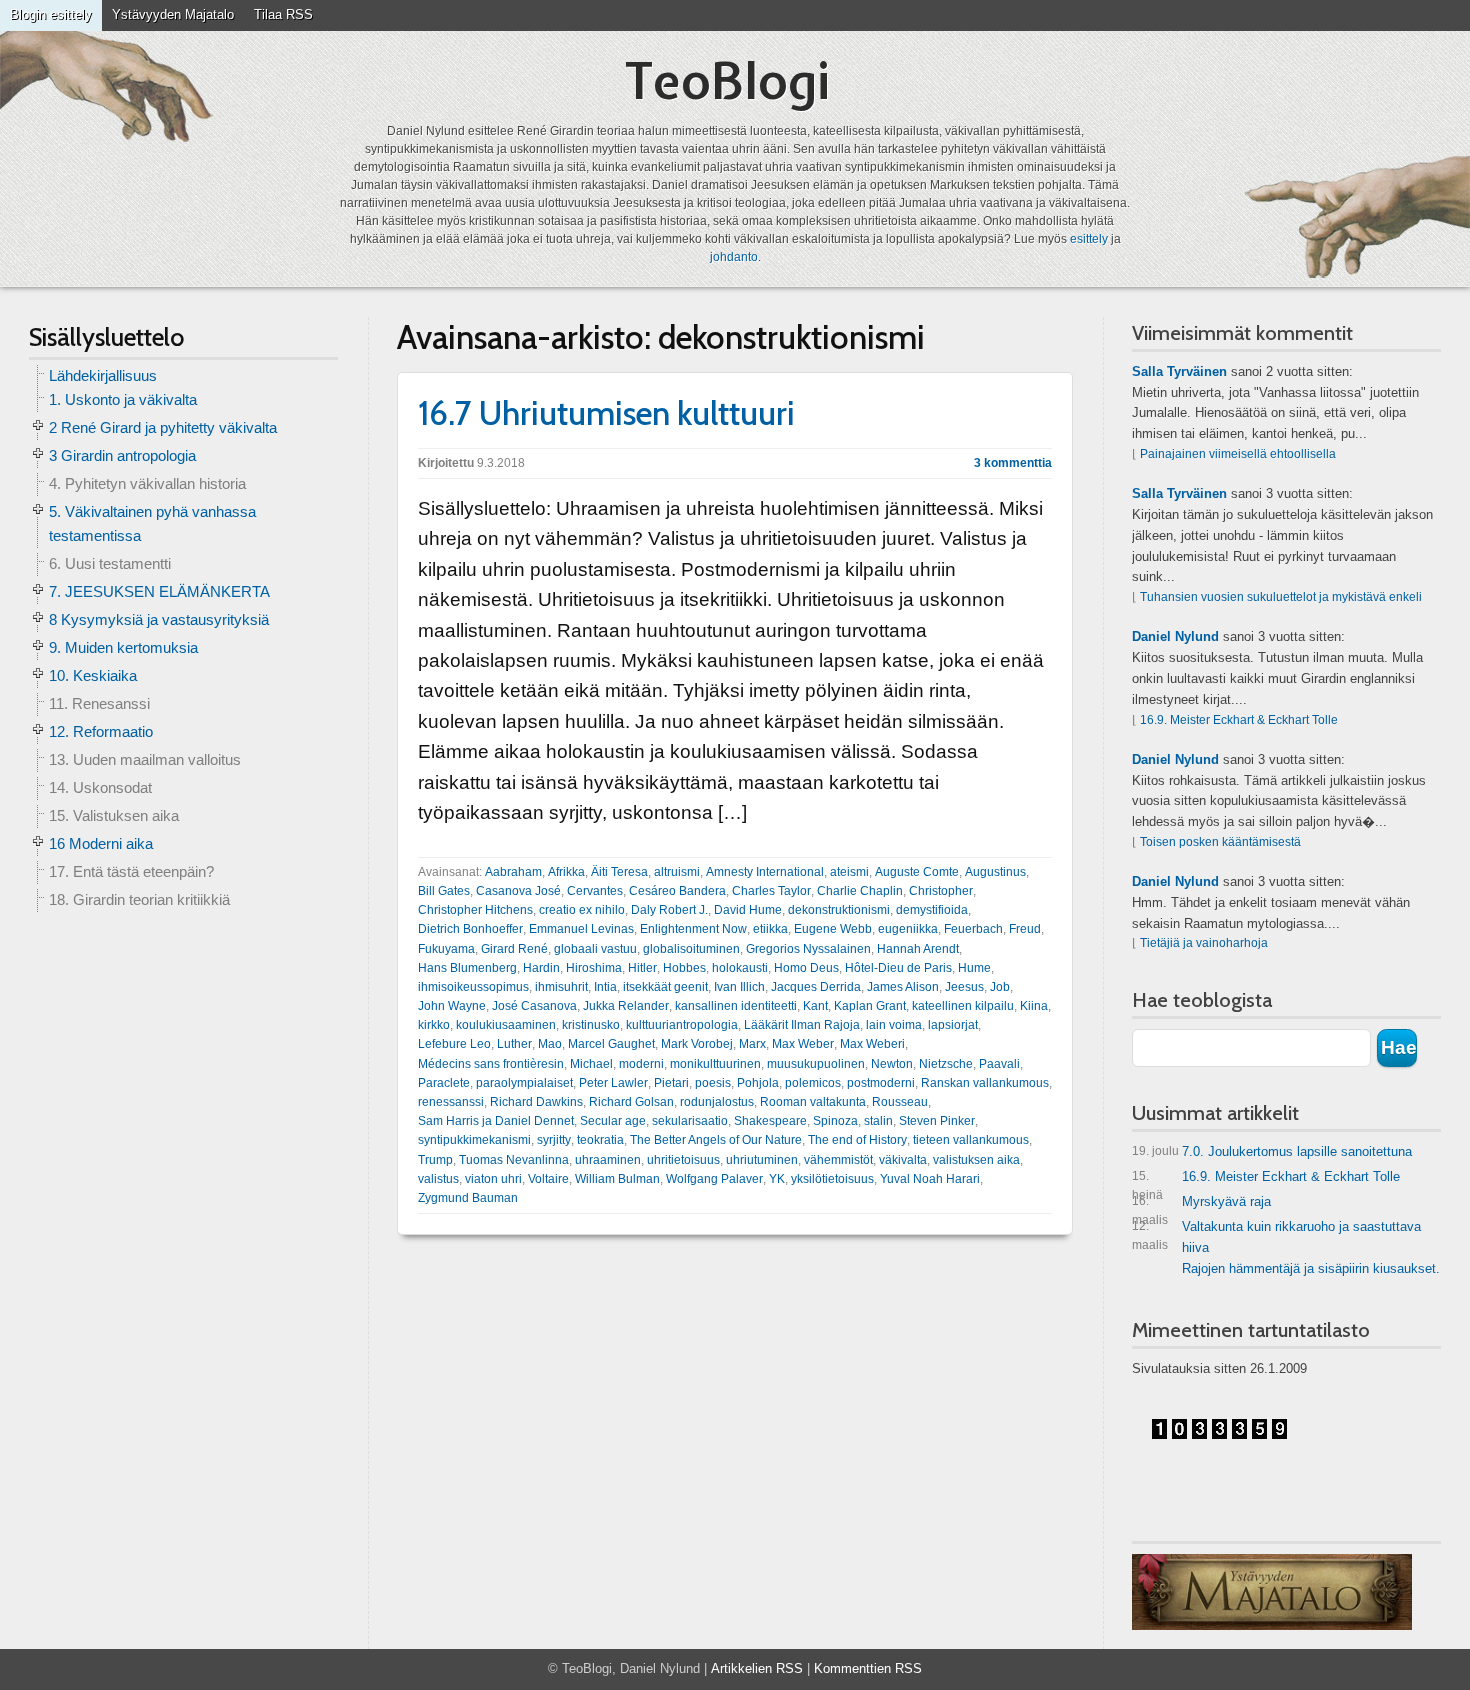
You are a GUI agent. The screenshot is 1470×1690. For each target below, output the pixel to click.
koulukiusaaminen (506, 1025)
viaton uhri (493, 1179)
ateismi (849, 872)
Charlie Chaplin (860, 891)
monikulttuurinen (715, 1064)
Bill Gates (444, 891)
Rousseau (900, 1102)
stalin (878, 1121)
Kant (815, 1006)
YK (777, 1179)
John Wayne (452, 1006)
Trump (435, 1160)
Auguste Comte (917, 872)
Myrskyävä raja (1201, 1205)
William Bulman (617, 1179)
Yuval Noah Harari (930, 1179)
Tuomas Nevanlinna (514, 1160)
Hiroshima (594, 968)
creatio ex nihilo (582, 910)
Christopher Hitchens (475, 910)
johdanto (734, 257)
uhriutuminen (762, 1160)
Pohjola (758, 1083)
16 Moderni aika (101, 843)
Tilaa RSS (283, 14)
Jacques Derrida (816, 987)
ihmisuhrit (561, 987)
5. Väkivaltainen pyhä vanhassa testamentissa (152, 523)
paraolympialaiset (524, 1083)
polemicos (813, 1083)
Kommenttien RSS (868, 1668)
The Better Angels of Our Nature (716, 1140)
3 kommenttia (1013, 463)
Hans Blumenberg (467, 968)
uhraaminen (608, 1160)
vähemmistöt (838, 1160)
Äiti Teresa (619, 872)
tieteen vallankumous (971, 1140)
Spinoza (835, 1121)
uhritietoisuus (683, 1160)
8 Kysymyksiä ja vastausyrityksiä (159, 619)
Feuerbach (973, 929)
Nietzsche (946, 1064)
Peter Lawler (613, 1083)
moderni (641, 1064)
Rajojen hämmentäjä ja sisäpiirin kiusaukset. (1311, 1268)
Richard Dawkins (536, 1102)
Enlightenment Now (693, 929)
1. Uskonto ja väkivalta (123, 399)
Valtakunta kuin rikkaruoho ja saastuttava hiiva (1276, 1237)
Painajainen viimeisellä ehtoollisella (1238, 454)
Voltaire (548, 1179)
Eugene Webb (833, 929)
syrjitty (554, 1140)
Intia (605, 987)
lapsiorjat (953, 1025)
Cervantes (595, 891)
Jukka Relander (626, 1006)
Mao (550, 1044)
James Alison (903, 987)
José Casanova (534, 1006)
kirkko (434, 1025)
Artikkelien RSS (757, 1668)
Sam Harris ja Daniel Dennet (496, 1121)
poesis (713, 1083)
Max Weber (803, 1044)
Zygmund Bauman (468, 1198)
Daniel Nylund (1175, 636)
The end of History (857, 1140)
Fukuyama (446, 949)
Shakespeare (770, 1121)
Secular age (613, 1121)
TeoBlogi (727, 80)
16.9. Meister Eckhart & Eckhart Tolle (1239, 720)
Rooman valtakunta (813, 1102)
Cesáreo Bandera (677, 891)
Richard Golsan (631, 1102)
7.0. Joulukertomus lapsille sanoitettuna (1272, 1151)
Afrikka (566, 872)
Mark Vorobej (697, 1044)
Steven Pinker (937, 1121)
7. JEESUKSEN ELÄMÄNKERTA (159, 591)
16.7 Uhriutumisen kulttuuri (606, 413)
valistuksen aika (976, 1160)
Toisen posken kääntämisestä (1220, 842)
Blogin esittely (51, 14)
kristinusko (591, 1025)
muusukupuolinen (816, 1064)
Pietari (671, 1083)
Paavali (999, 1064)
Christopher (941, 891)
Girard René (514, 949)
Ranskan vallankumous (985, 1083)
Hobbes (684, 968)
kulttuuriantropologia (682, 1025)
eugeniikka (908, 929)
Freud (1025, 929)
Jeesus (964, 987)
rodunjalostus (717, 1102)
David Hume (748, 910)
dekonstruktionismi (839, 910)
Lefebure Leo (454, 1044)
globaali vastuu (595, 949)
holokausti (740, 968)
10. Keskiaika (93, 675)
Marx (752, 1044)
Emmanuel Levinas (581, 929)
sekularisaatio (690, 1121)
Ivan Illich (739, 987)
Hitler (642, 968)
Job (1000, 987)
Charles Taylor (771, 891)
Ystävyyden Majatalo (173, 14)
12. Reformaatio (101, 731)
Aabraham (513, 872)
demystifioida (932, 910)
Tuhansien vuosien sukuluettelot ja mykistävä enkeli (1281, 597)
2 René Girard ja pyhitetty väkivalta (163, 427)
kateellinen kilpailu (963, 1006)
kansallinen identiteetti (736, 1006)
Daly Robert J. (669, 910)
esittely (1089, 239)
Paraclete (444, 1083)
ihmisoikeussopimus (473, 987)
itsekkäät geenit (665, 987)
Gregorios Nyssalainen (808, 949)
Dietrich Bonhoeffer (470, 929)
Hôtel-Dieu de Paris (898, 968)
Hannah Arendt (918, 949)
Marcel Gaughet (611, 1044)
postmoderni (881, 1083)
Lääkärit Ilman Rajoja (802, 1025)
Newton (892, 1064)
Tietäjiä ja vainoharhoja (1204, 943)
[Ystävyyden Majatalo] (1272, 1592)
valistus (438, 1179)
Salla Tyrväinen (1179, 371)
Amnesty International (765, 872)
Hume (974, 968)
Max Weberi (872, 1044)
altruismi (677, 872)
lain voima (894, 1025)
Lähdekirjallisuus (103, 375)
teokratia (600, 1140)
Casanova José (518, 891)
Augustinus (995, 872)
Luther (514, 1044)
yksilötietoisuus (832, 1179)
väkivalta (903, 1160)
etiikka (770, 929)
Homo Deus (806, 968)
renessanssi (451, 1102)
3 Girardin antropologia (122, 455)
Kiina (1034, 1006)
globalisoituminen (691, 949)
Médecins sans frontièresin (491, 1064)
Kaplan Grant (870, 1006)
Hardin (541, 968)
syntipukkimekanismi (474, 1140)
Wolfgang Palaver (714, 1179)
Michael (591, 1064)
